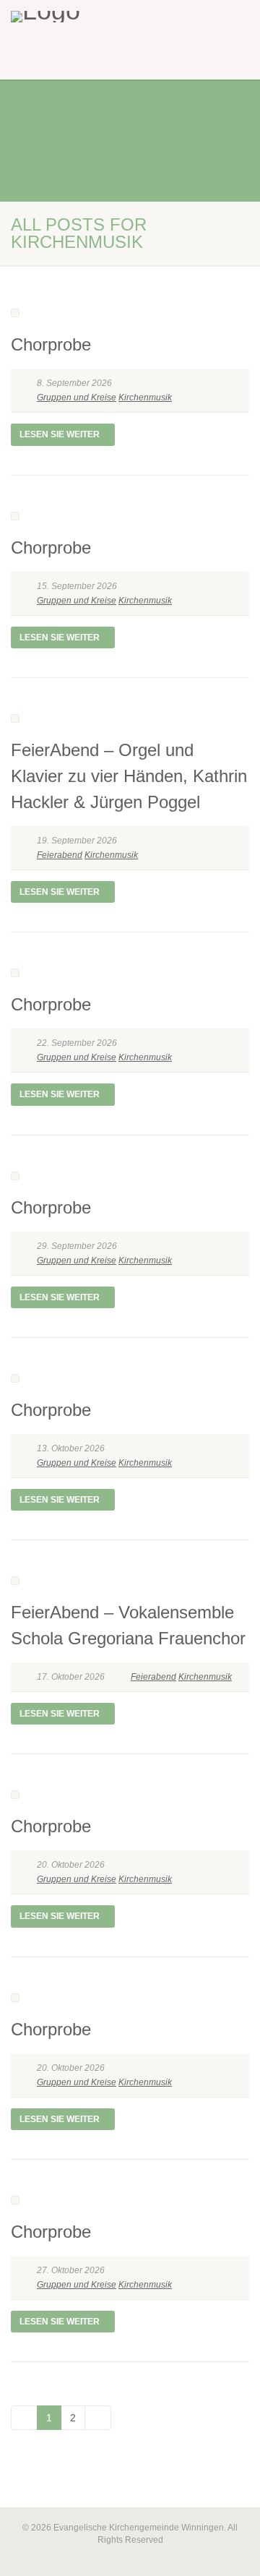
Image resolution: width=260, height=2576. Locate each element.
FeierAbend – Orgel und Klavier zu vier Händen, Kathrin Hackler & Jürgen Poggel (129, 776)
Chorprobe (51, 344)
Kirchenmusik (145, 398)
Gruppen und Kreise (77, 398)
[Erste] (24, 2418)
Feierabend (60, 855)
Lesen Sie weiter (60, 434)
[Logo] (87, 17)
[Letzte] (98, 2418)
